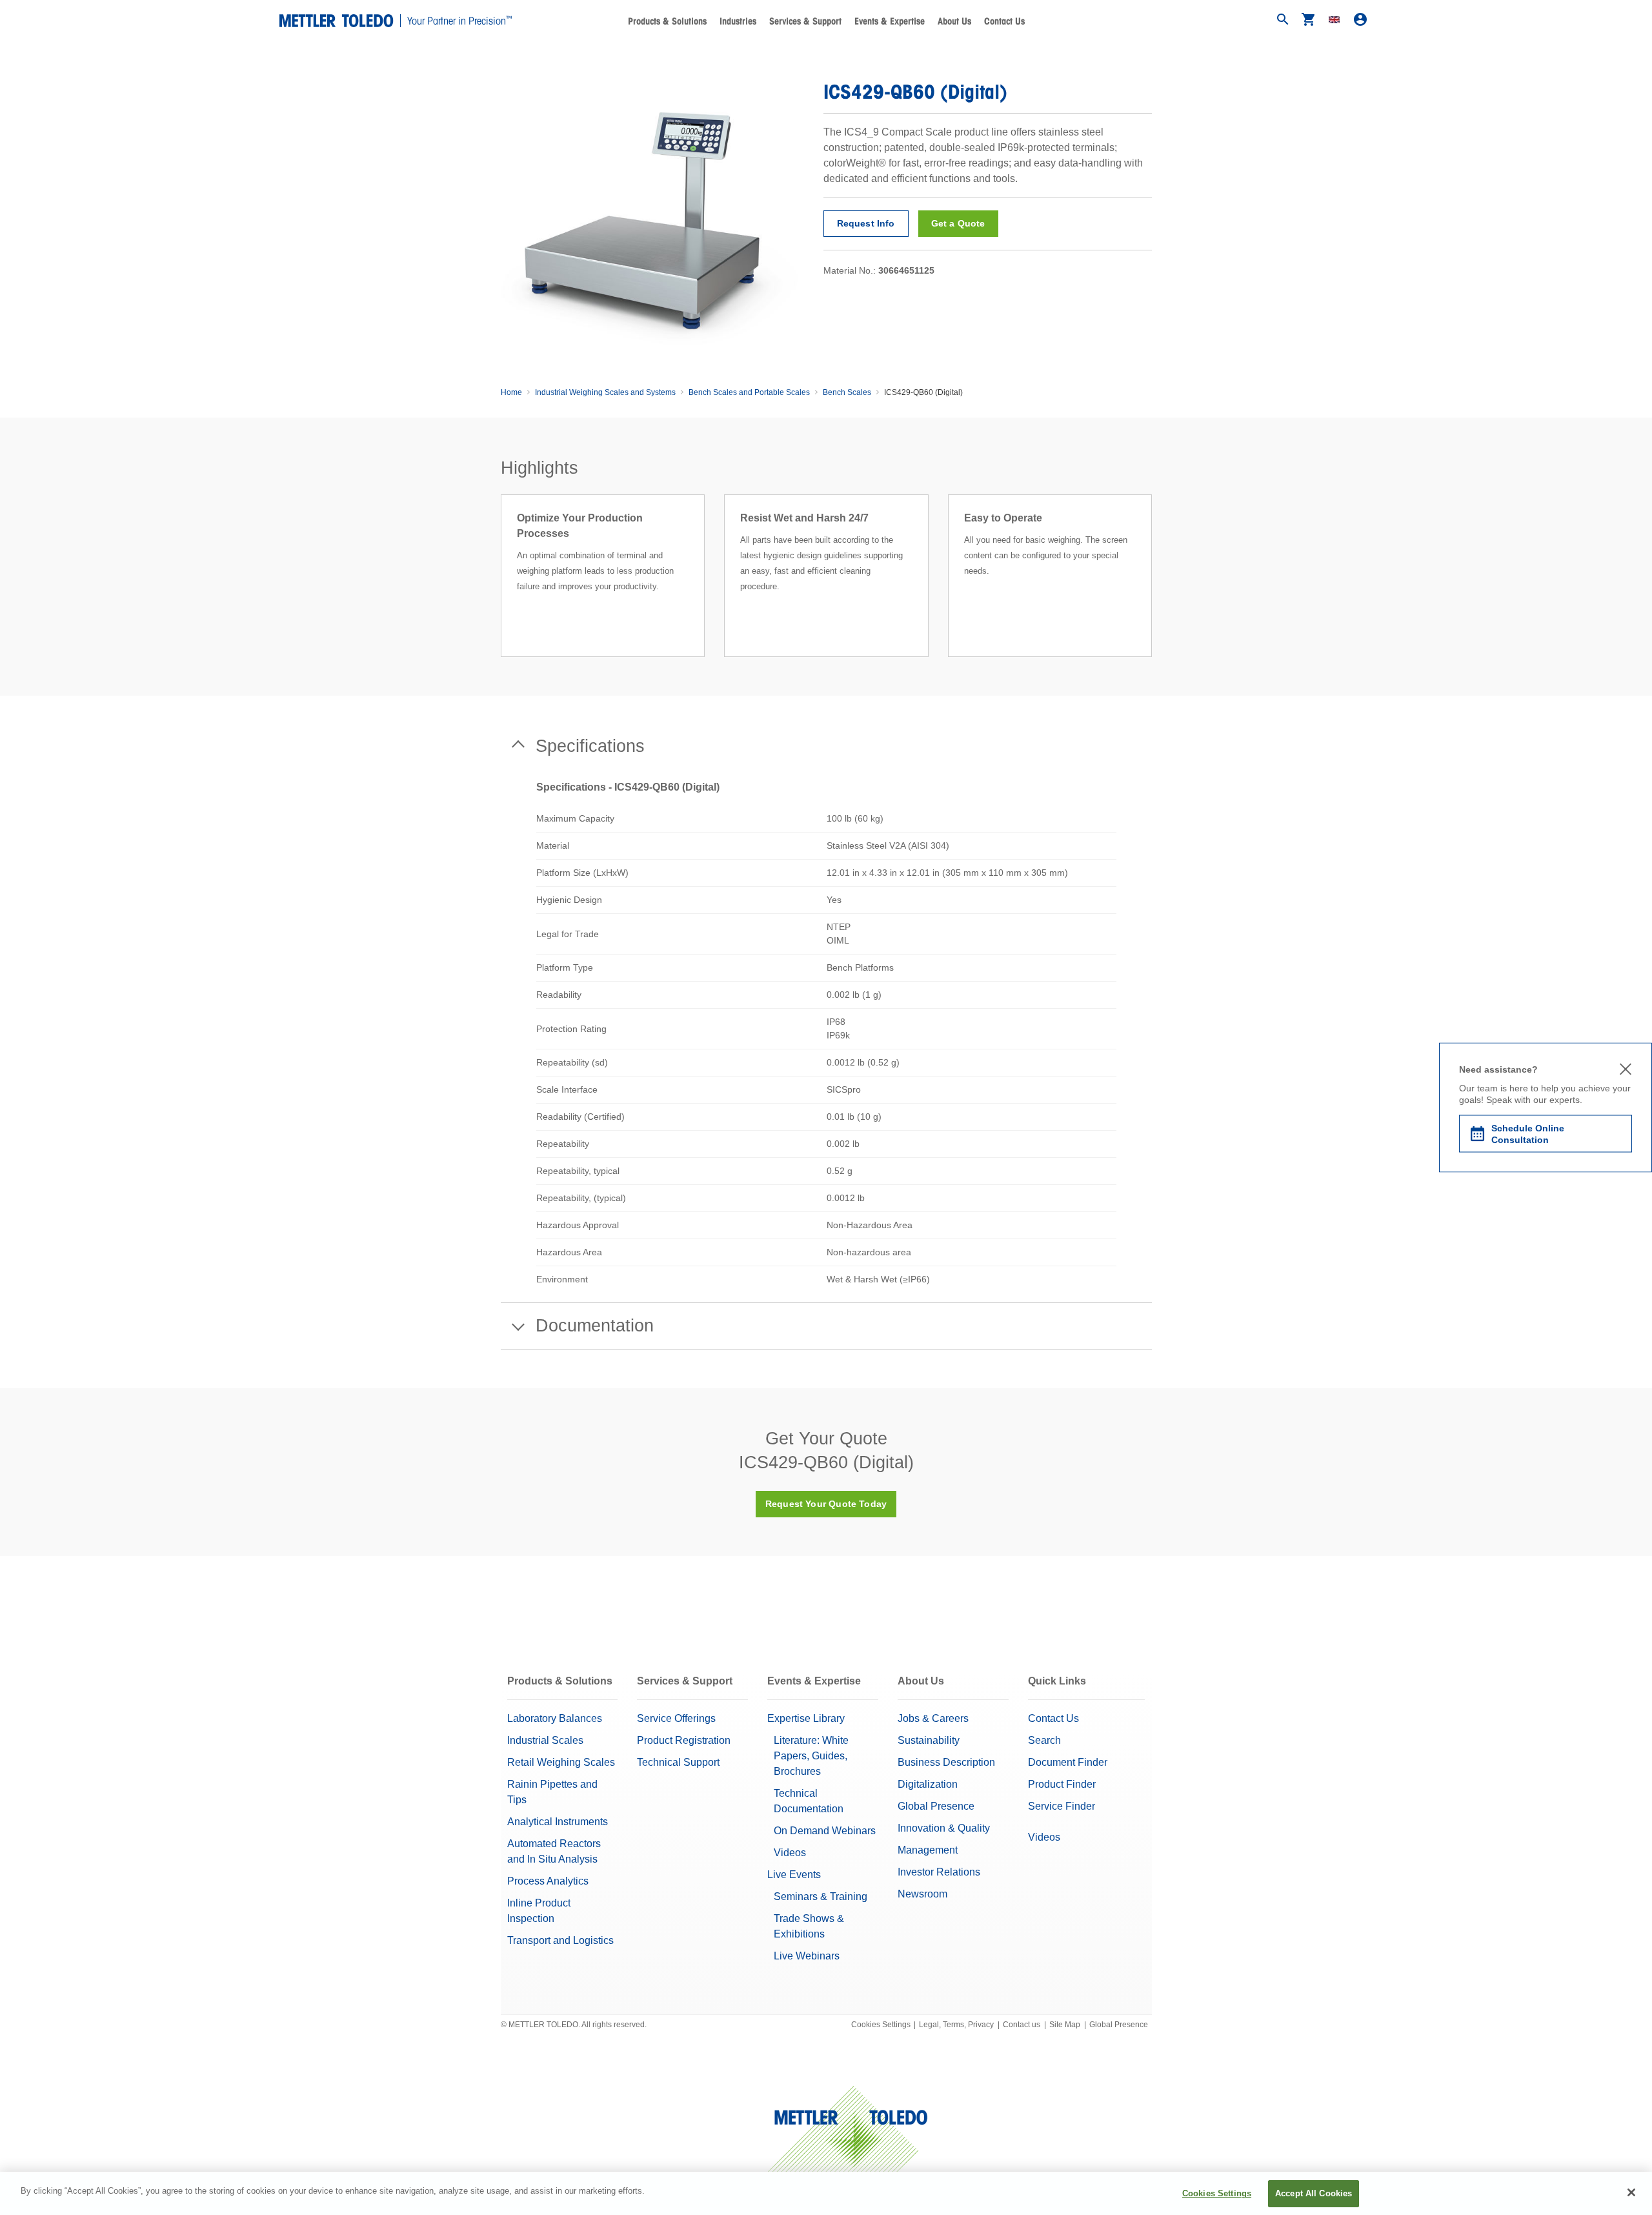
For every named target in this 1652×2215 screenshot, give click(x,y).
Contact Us (1004, 21)
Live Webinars (807, 1956)
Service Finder (1062, 1806)
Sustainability (929, 1740)
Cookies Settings (881, 2025)
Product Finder (1062, 1784)
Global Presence (936, 1806)
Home (511, 392)
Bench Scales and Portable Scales (749, 392)
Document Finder (1068, 1762)
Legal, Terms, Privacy (956, 2025)
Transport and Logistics (560, 1940)
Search (1044, 1740)
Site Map (1065, 2025)
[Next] (1156, 591)
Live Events (794, 1875)
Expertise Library (806, 1718)
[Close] (1631, 2192)
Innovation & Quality (944, 1828)
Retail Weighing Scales (561, 1762)
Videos (790, 1853)
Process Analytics (548, 1881)
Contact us (1022, 2025)
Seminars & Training (821, 1896)
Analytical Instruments (558, 1822)
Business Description (946, 1762)
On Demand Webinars (825, 1831)
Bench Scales (847, 392)
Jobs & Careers (933, 1718)
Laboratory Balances (555, 1718)
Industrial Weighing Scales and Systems (605, 392)
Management (928, 1850)
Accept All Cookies (1314, 2193)
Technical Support (678, 1762)
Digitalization (928, 1784)
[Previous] (497, 591)
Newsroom (922, 1894)
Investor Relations (939, 1872)
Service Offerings (676, 1718)
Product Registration (684, 1740)
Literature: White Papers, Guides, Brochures (811, 1756)
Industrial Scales (545, 1740)
